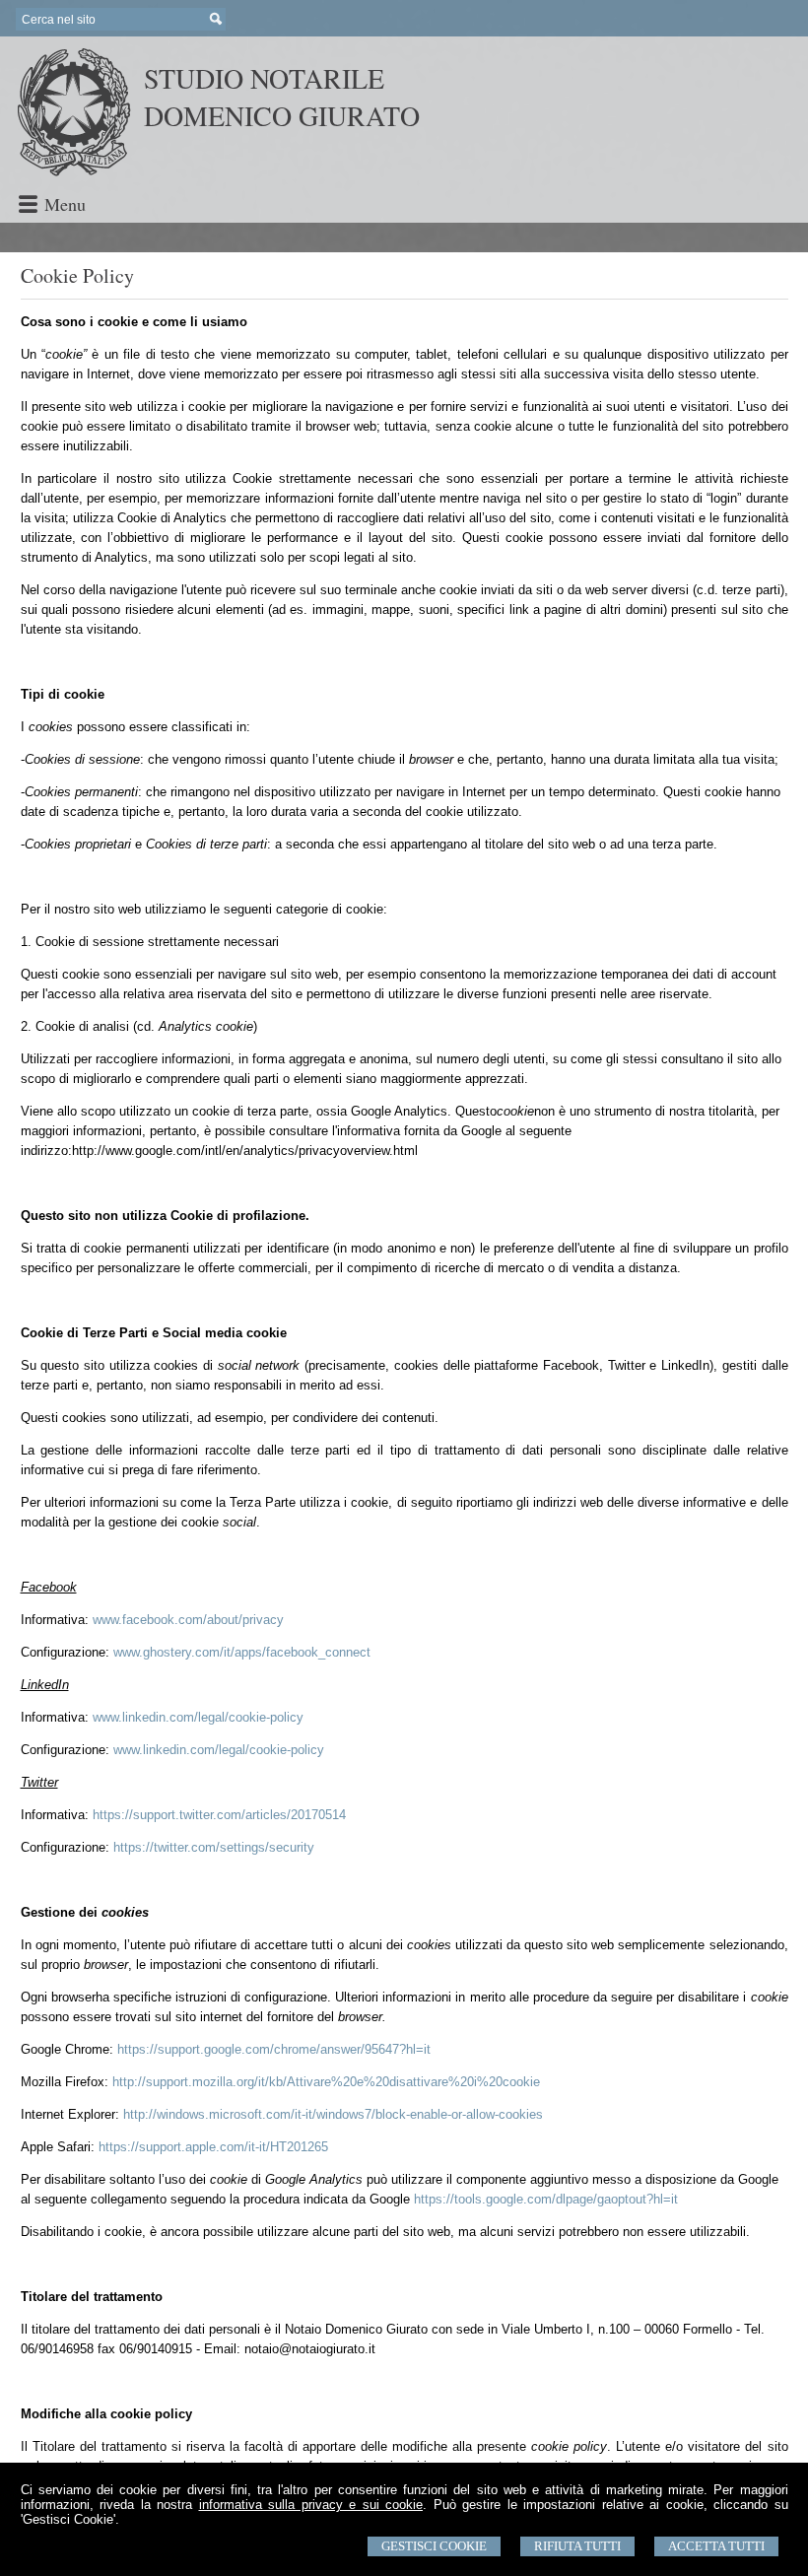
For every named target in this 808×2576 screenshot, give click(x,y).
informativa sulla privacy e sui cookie (311, 2505)
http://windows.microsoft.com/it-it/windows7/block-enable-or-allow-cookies (333, 2114)
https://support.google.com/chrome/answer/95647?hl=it (274, 2049)
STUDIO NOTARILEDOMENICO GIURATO (282, 97)
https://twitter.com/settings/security (214, 1847)
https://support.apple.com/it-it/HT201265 (213, 2147)
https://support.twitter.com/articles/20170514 (219, 1815)
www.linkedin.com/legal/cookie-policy (198, 1717)
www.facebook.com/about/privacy (188, 1620)
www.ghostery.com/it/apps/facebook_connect (242, 1652)
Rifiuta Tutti (577, 2546)
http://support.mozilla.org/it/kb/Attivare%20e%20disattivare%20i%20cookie (326, 2082)
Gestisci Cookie (434, 2546)
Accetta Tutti (716, 2546)
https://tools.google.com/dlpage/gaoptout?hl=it (546, 2199)
